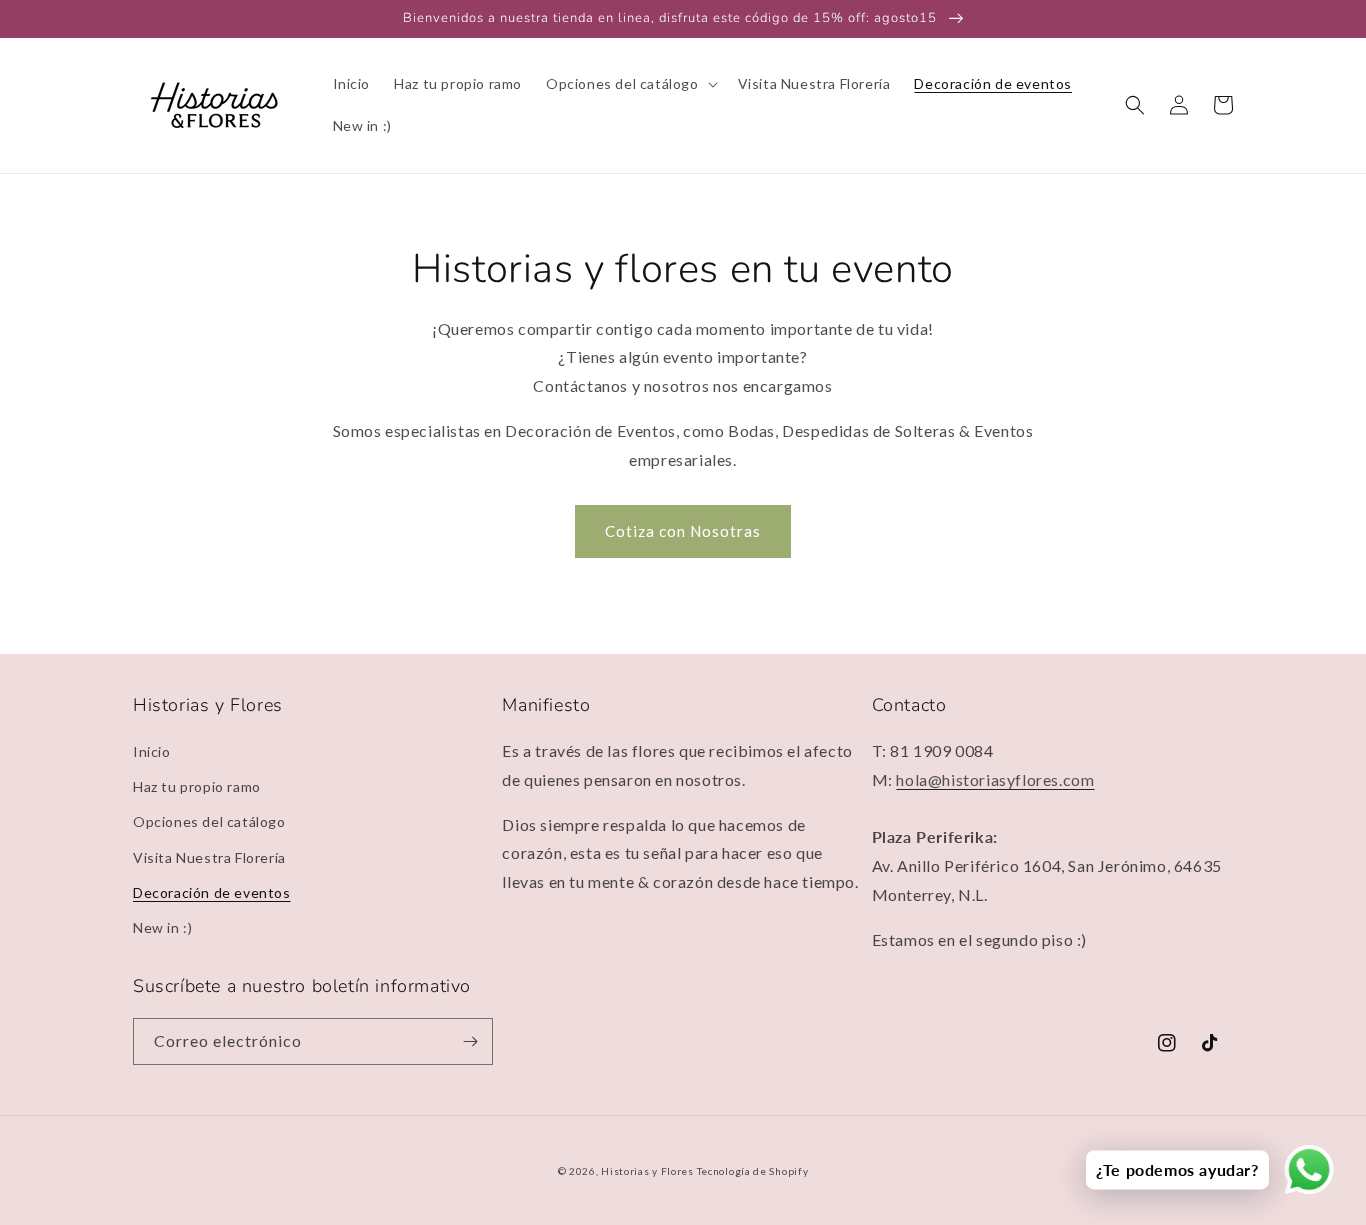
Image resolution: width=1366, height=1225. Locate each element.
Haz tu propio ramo (197, 786)
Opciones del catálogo (209, 821)
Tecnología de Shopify (753, 1171)
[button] (630, 84)
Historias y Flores (647, 1171)
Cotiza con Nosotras (683, 531)
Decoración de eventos (212, 892)
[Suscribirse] (470, 1041)
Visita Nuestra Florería (209, 857)
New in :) (162, 927)
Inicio (152, 751)
